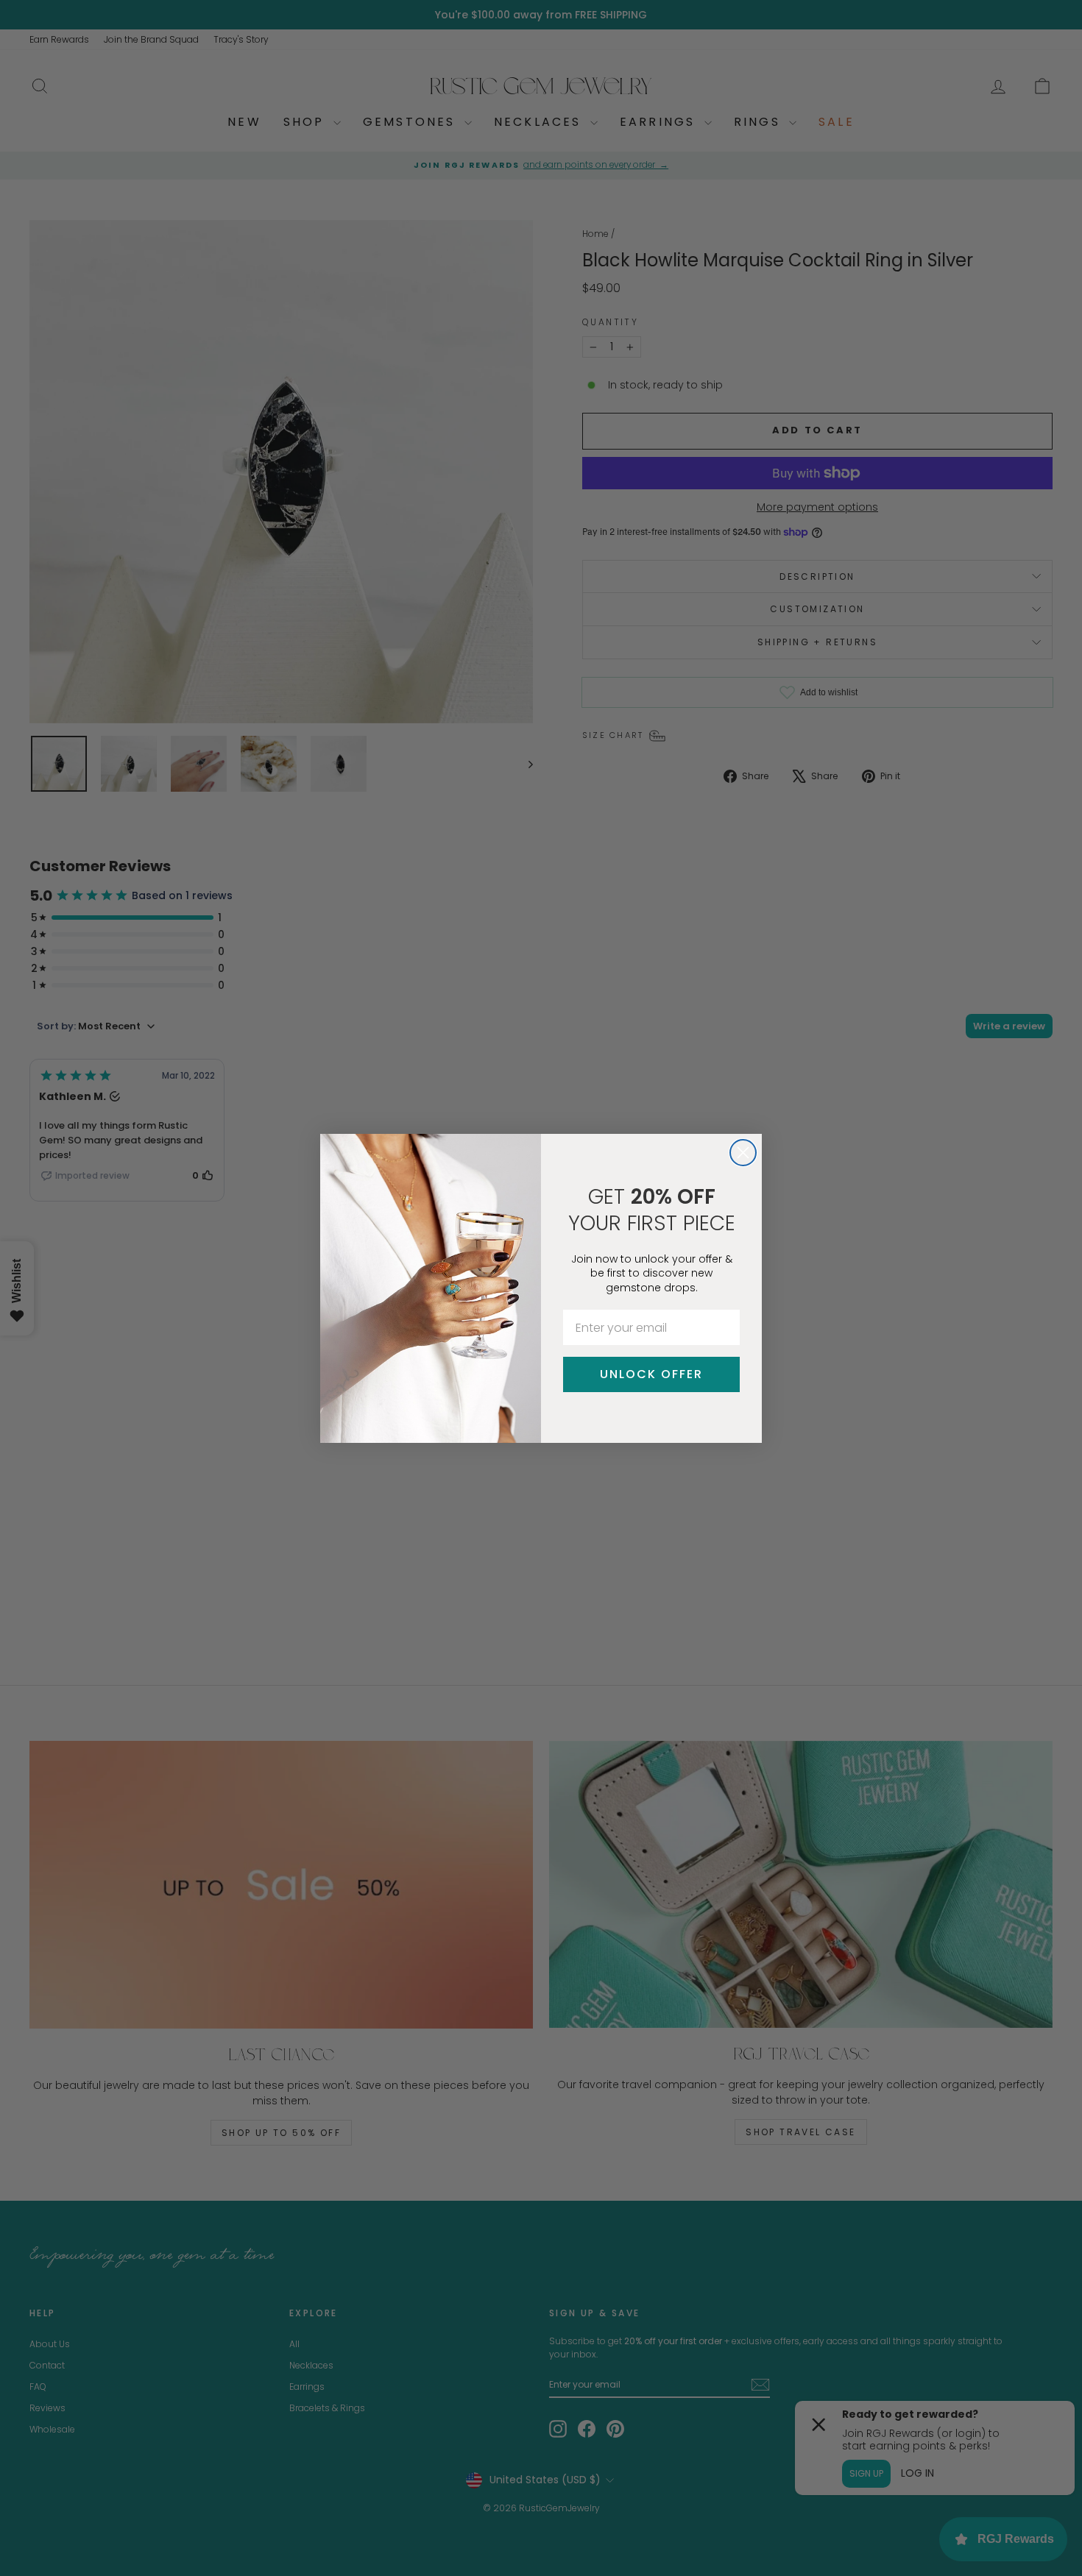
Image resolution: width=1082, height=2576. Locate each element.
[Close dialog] (743, 1153)
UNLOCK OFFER (651, 1374)
